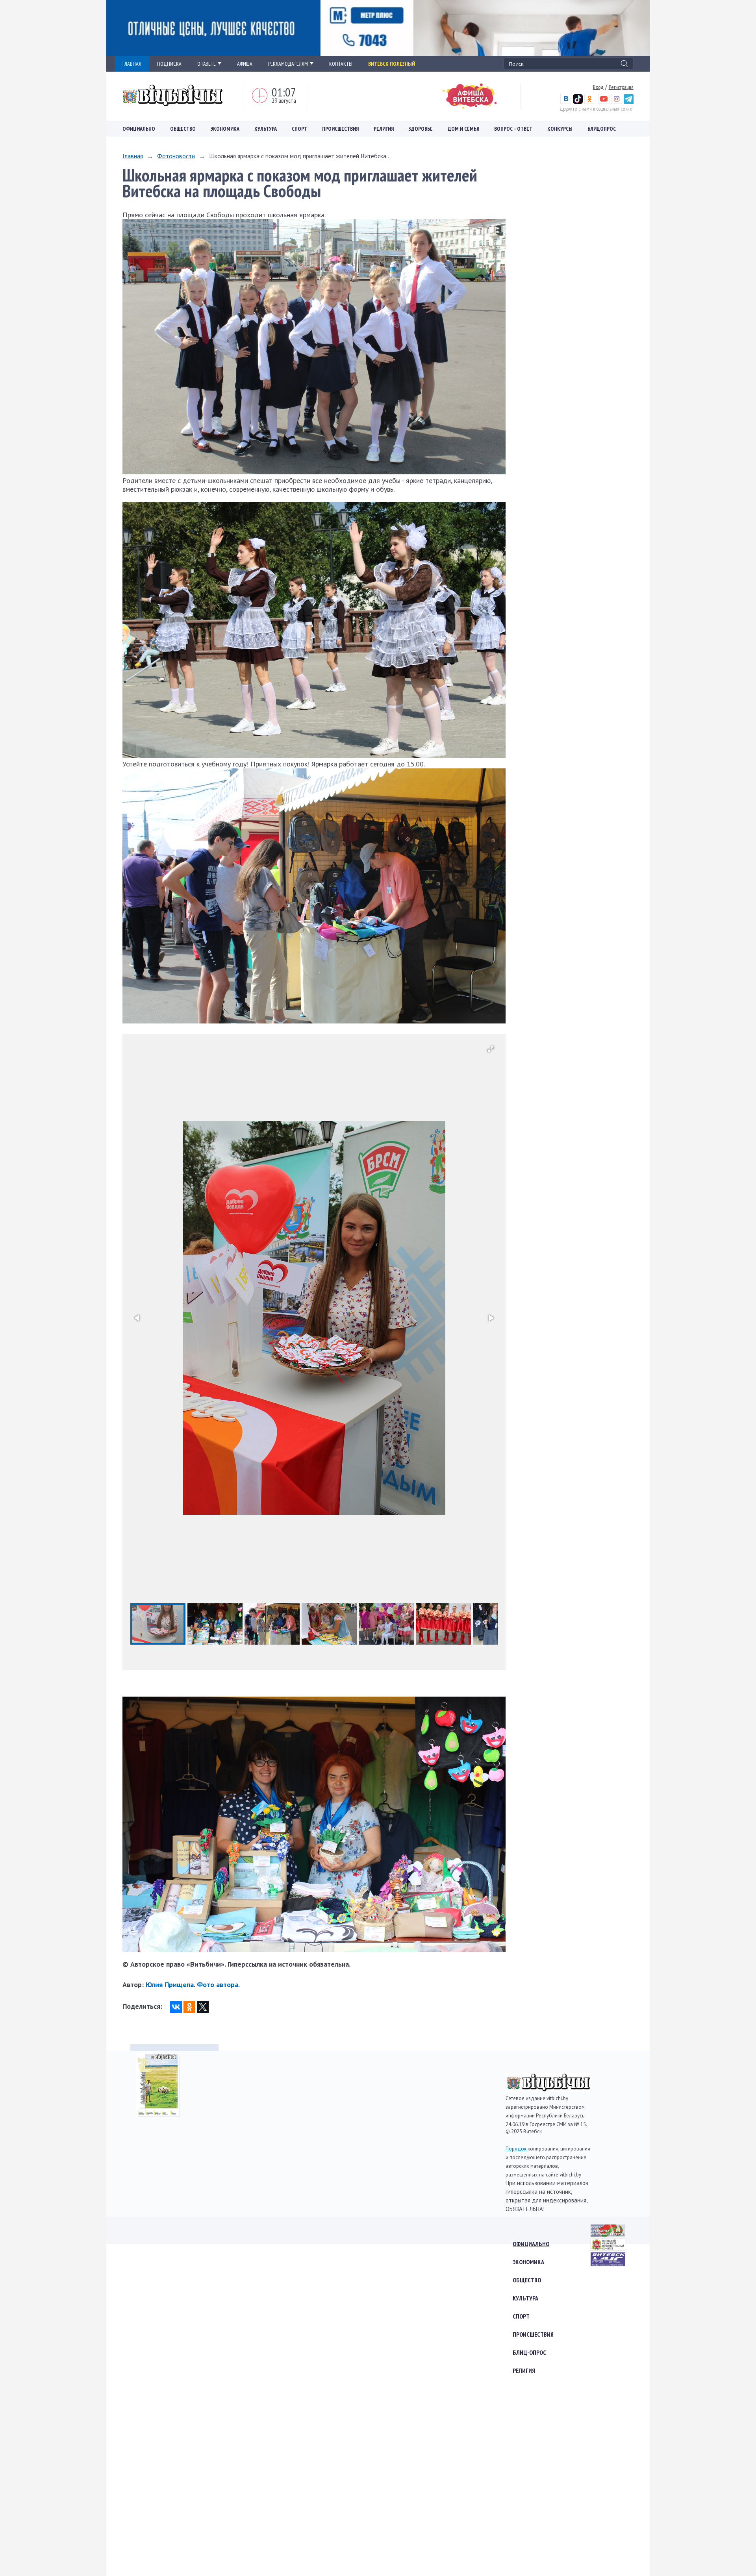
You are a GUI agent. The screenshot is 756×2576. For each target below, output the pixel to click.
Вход (598, 87)
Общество (183, 129)
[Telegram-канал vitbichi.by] (629, 102)
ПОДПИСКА (169, 64)
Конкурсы (560, 129)
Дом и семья (463, 129)
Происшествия (340, 129)
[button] (491, 1049)
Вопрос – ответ (513, 129)
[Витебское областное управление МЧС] (608, 2264)
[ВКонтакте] (176, 2007)
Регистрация (621, 87)
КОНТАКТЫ (341, 64)
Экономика (225, 129)
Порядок (516, 2149)
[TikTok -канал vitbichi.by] (578, 102)
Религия (384, 129)
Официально (139, 129)
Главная (133, 156)
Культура (266, 129)
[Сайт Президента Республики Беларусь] (608, 2234)
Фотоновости (176, 156)
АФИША (245, 64)
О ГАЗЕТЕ (207, 64)
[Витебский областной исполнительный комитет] (608, 2248)
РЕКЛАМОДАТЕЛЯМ (288, 64)
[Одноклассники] (189, 2007)
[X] (203, 2007)
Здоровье (421, 129)
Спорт (299, 129)
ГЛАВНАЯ (132, 64)
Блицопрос (602, 129)
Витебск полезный (392, 64)
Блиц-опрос (529, 2352)
